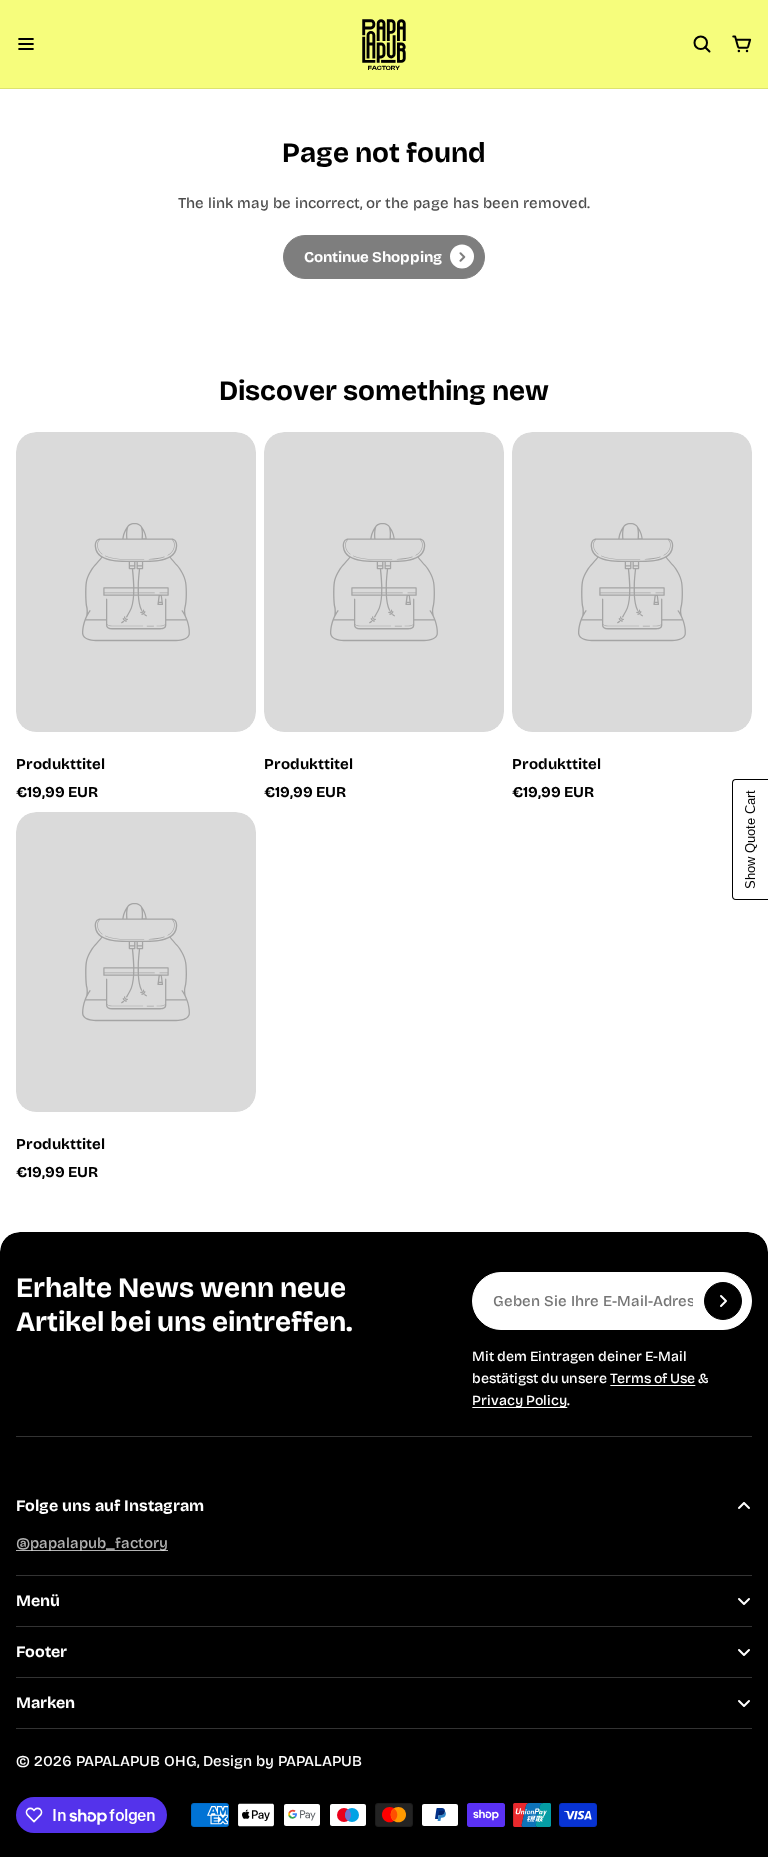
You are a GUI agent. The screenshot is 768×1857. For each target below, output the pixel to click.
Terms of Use (652, 1378)
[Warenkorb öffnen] (742, 44)
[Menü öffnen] (26, 44)
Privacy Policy (519, 1400)
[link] (384, 257)
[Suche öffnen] (702, 44)
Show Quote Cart (750, 839)
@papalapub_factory (92, 1543)
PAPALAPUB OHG (136, 1761)
